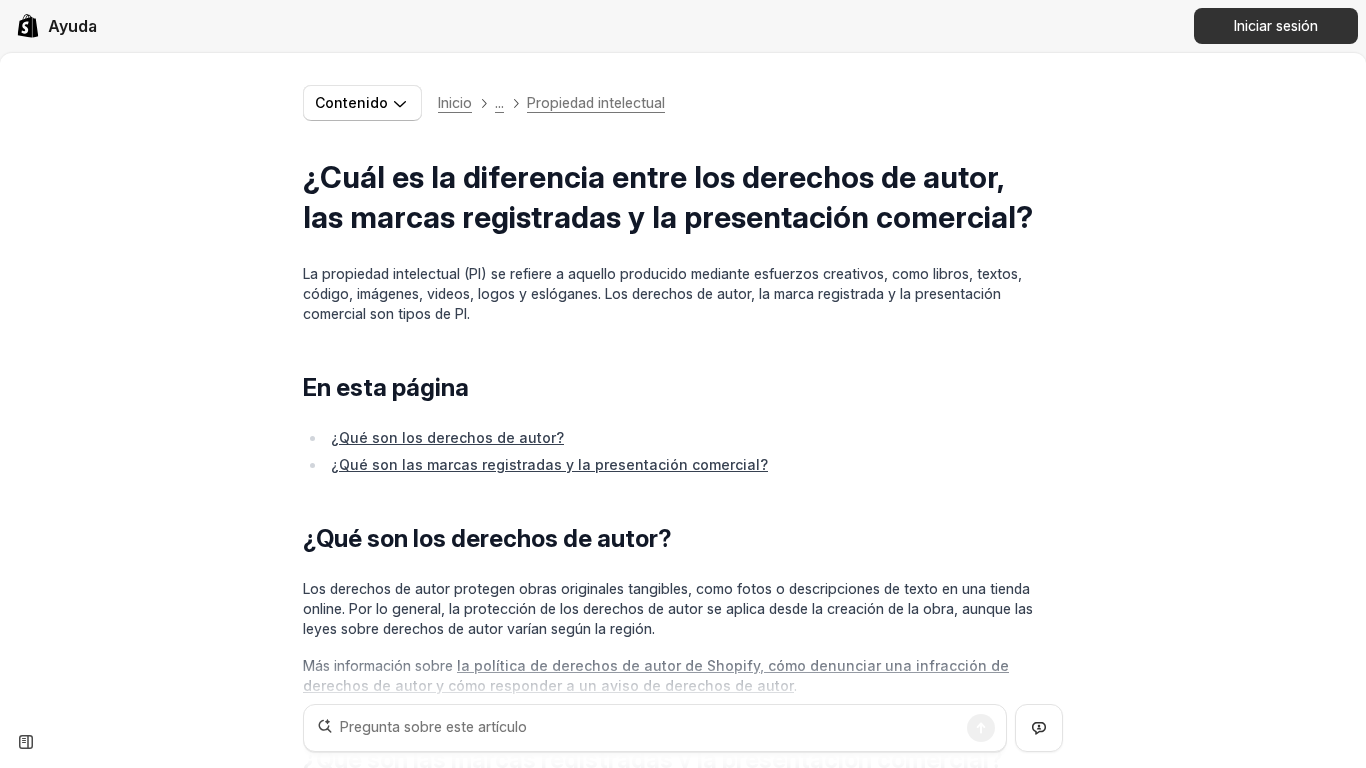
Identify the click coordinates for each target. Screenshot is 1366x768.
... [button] (499, 102)
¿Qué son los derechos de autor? (447, 437)
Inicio (455, 102)
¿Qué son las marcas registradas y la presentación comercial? (549, 464)
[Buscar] (981, 728)
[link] (56, 26)
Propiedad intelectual (596, 102)
